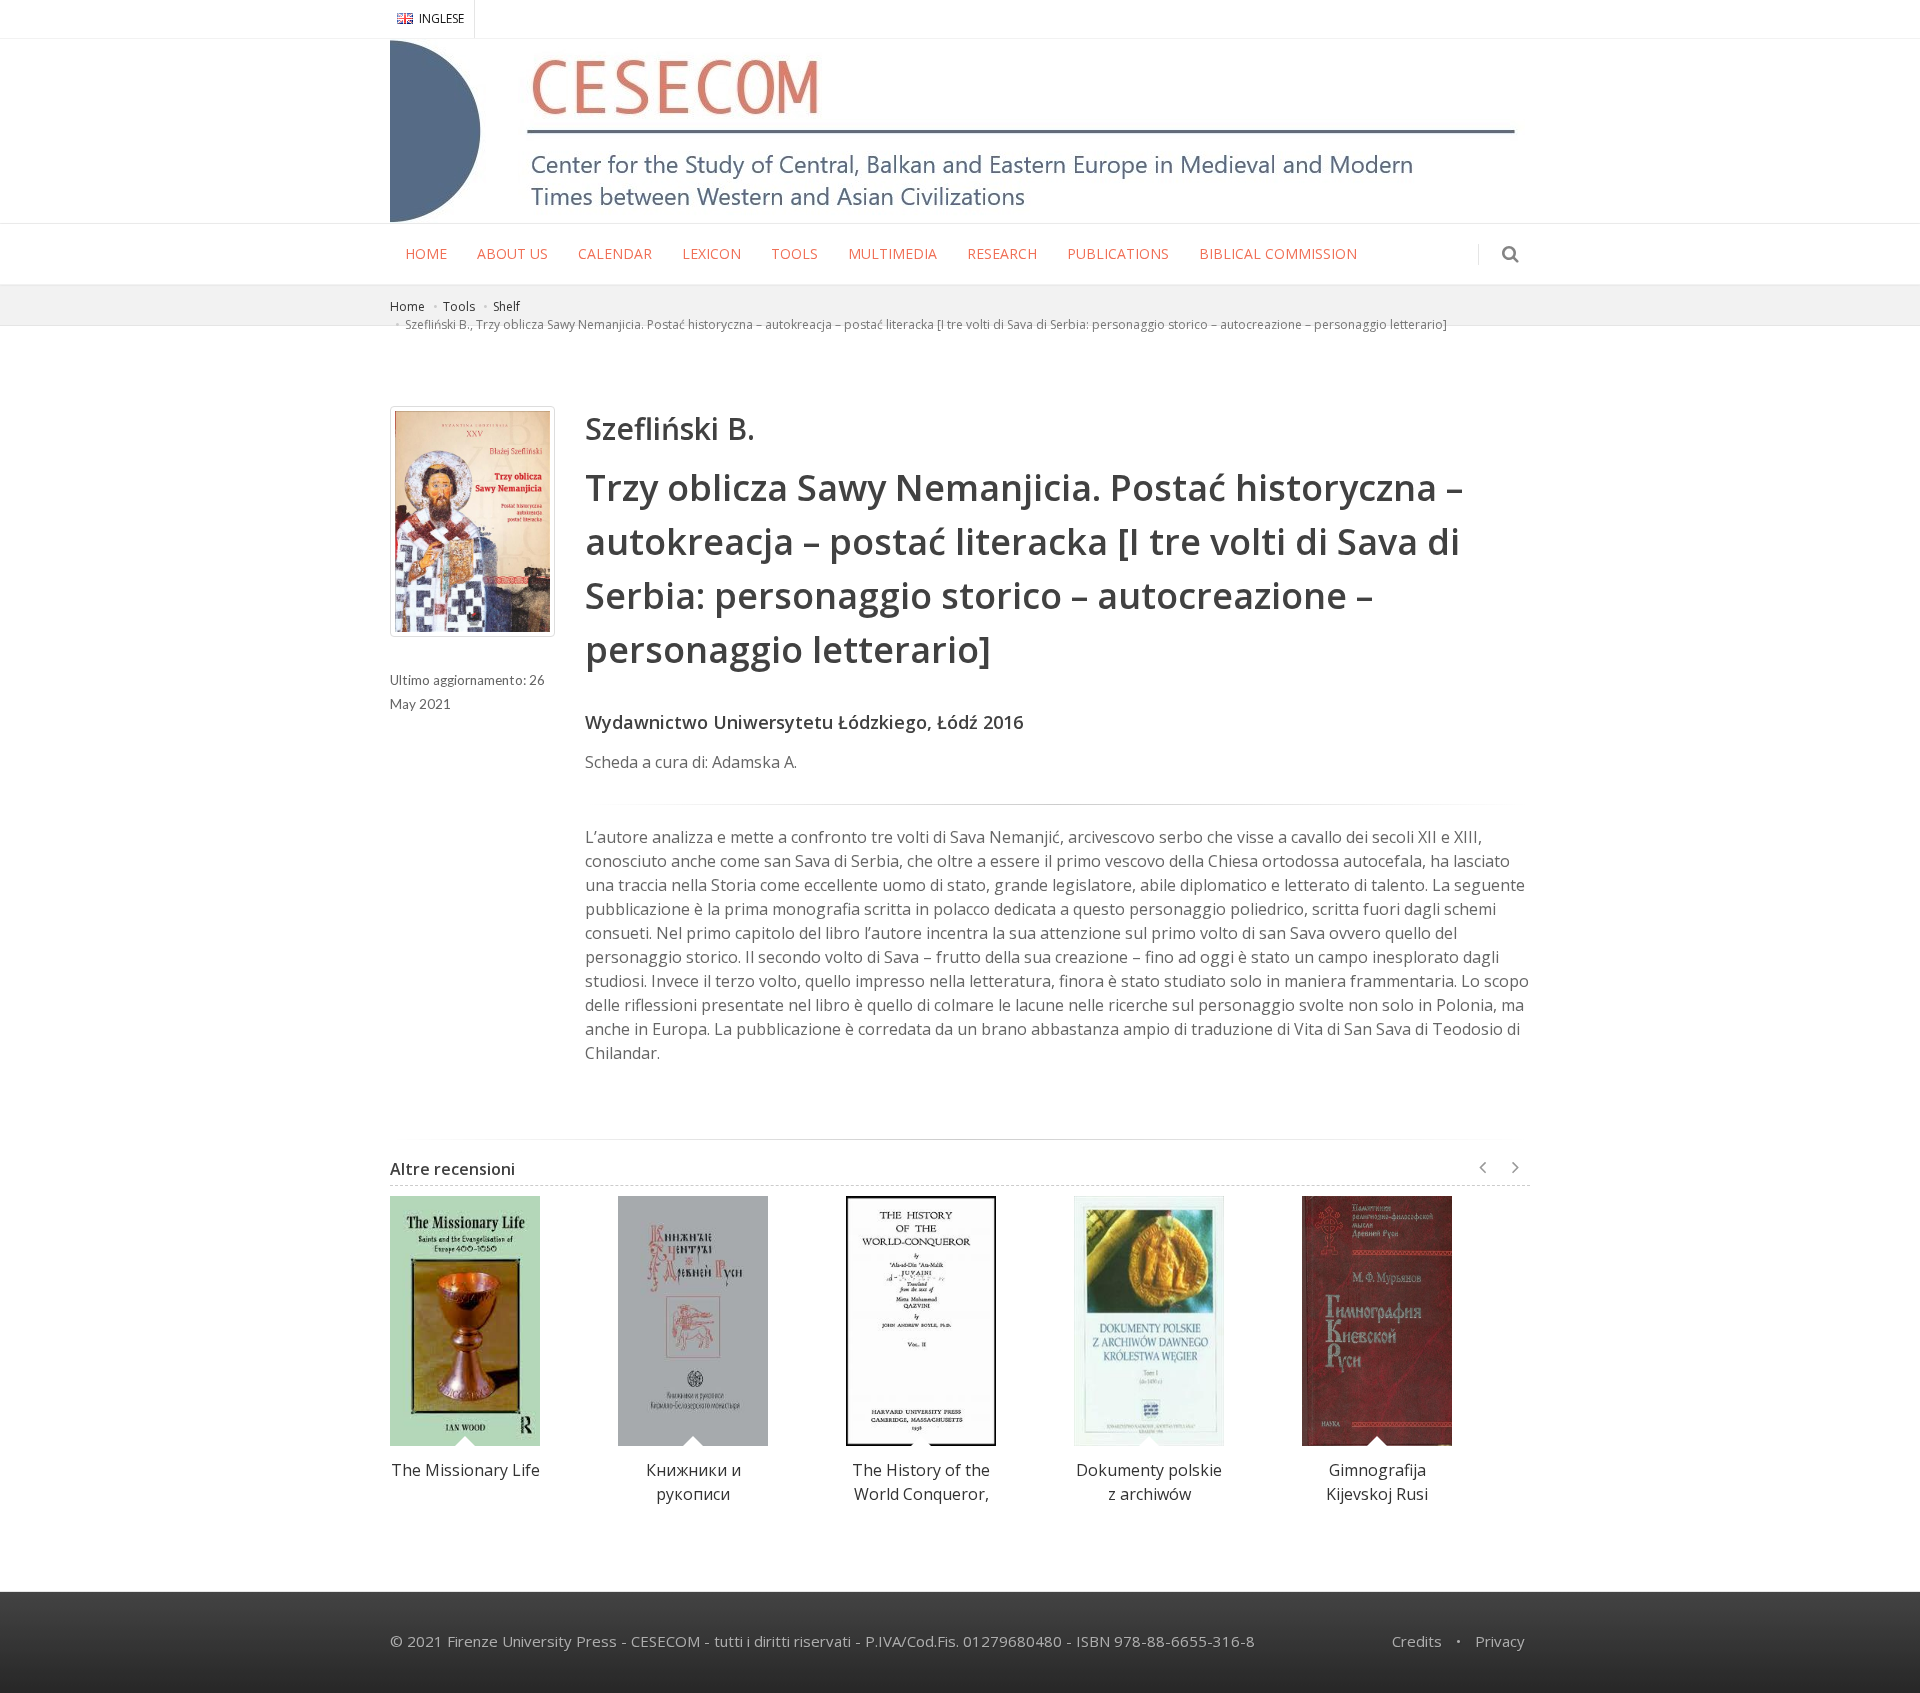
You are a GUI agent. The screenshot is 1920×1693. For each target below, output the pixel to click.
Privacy (1500, 1641)
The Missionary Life (465, 1470)
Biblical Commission (1278, 253)
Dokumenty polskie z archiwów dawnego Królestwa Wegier (1149, 1506)
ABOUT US (512, 253)
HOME (426, 253)
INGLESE (441, 18)
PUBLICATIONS (1118, 253)
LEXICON (711, 253)
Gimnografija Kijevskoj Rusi (1377, 1482)
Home (407, 306)
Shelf (506, 306)
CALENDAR (615, 253)
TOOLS (794, 253)
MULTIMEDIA (892, 253)
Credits (1417, 1641)
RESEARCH (1002, 253)
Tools (459, 306)
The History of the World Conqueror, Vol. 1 (921, 1494)
